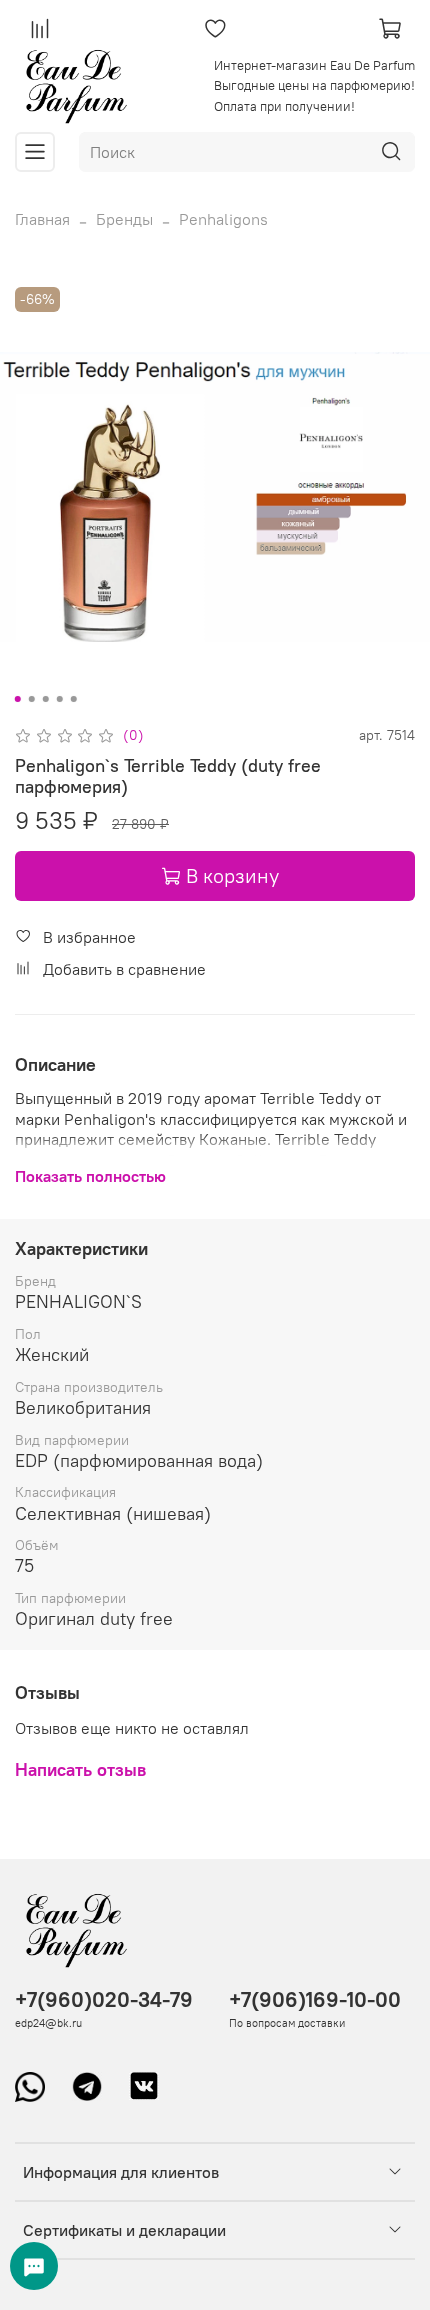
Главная (42, 219)
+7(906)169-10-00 (315, 1999)
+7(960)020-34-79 (104, 1999)
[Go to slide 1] (18, 699)
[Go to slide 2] (32, 699)
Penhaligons (223, 219)
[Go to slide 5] (74, 699)
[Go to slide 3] (46, 699)
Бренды (124, 219)
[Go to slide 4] (60, 699)
